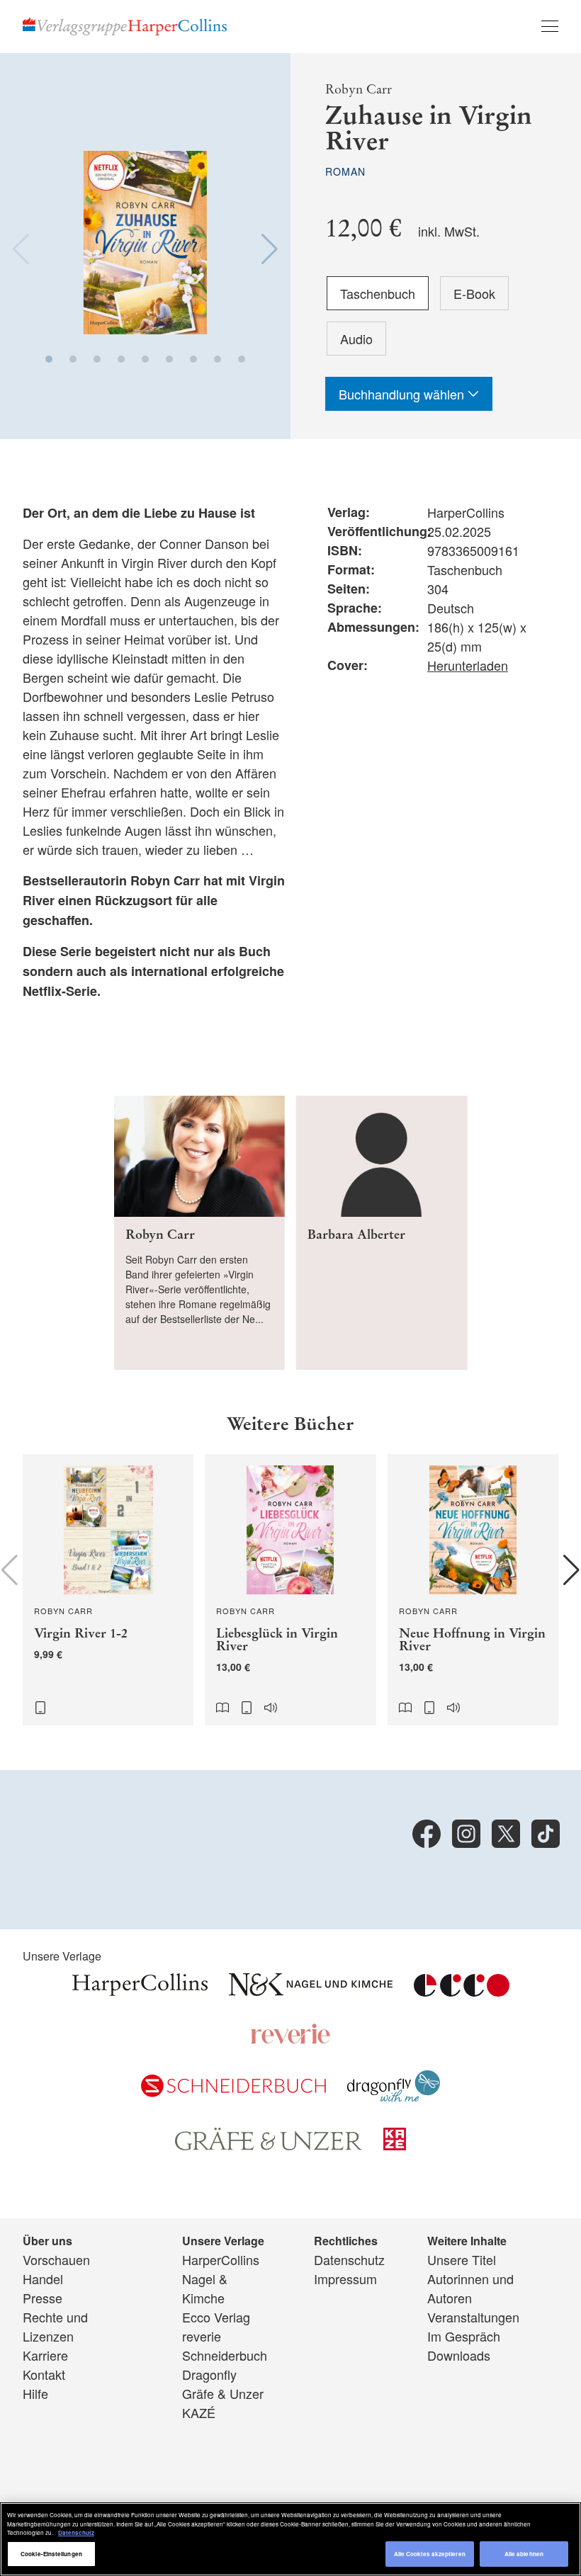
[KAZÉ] (395, 2145)
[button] (49, 359)
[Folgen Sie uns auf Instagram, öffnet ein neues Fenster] (466, 1834)
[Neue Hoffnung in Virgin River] (473, 1590)
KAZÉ (199, 2412)
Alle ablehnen (524, 2554)
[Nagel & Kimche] (311, 1991)
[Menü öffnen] (550, 26)
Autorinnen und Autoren (470, 2288)
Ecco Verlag (216, 2317)
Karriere (45, 2355)
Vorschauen (56, 2259)
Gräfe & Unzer (223, 2393)
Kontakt (44, 2374)
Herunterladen (468, 665)
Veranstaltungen (473, 2317)
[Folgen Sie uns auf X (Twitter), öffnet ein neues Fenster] (506, 1834)
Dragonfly (209, 2374)
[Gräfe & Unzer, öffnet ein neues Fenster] (269, 2145)
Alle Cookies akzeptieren (430, 2554)
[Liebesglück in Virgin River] (290, 1590)
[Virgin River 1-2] (108, 1590)
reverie (202, 2336)
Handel (43, 2279)
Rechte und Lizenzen (55, 2326)
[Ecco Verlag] (462, 1990)
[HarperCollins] (140, 1991)
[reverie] (290, 2039)
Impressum (345, 2279)
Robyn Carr (359, 89)
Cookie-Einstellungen (51, 2554)
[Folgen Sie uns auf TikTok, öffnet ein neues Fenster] (546, 1834)
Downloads (459, 2355)
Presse (43, 2298)
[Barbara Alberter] (382, 1233)
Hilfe (35, 2393)
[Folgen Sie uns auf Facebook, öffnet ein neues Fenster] (427, 1834)
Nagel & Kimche (205, 2288)
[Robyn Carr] (199, 1233)
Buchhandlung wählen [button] (403, 394)
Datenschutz (349, 2259)
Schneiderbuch (225, 2355)
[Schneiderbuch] (233, 2092)
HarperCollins (221, 2259)
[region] (290, 2539)
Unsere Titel (462, 2259)
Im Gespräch (464, 2336)
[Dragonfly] (394, 2096)
